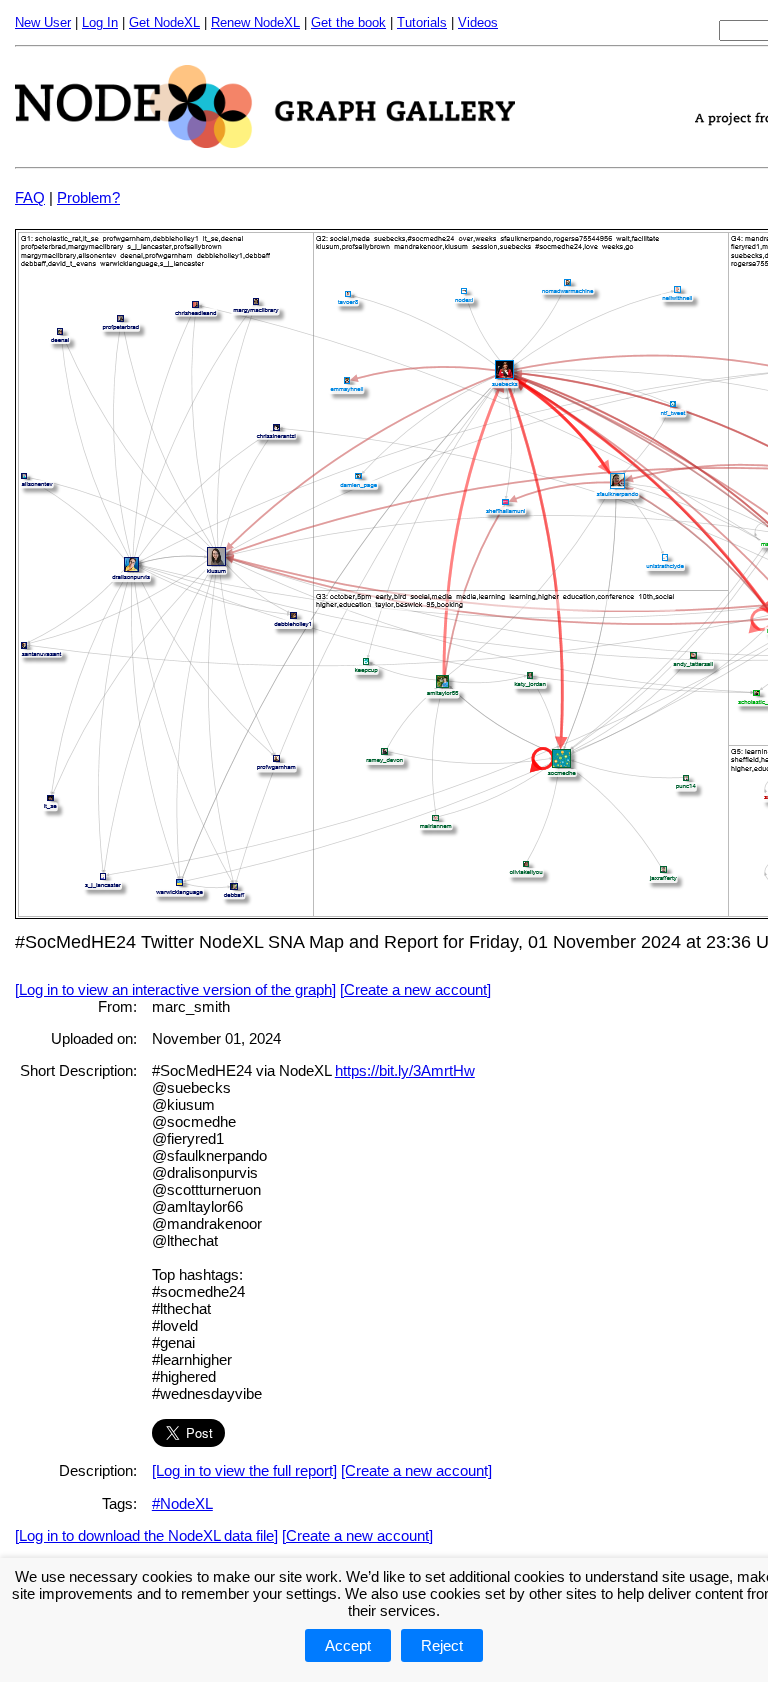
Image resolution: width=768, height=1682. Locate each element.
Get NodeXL (164, 22)
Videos (478, 22)
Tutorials (422, 22)
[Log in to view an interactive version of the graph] (175, 989)
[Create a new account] (415, 989)
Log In (100, 22)
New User (43, 22)
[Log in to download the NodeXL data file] (146, 1535)
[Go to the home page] (265, 142)
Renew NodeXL (255, 22)
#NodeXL (182, 1503)
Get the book (348, 22)
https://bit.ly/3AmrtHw (405, 1070)
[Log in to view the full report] (244, 1470)
